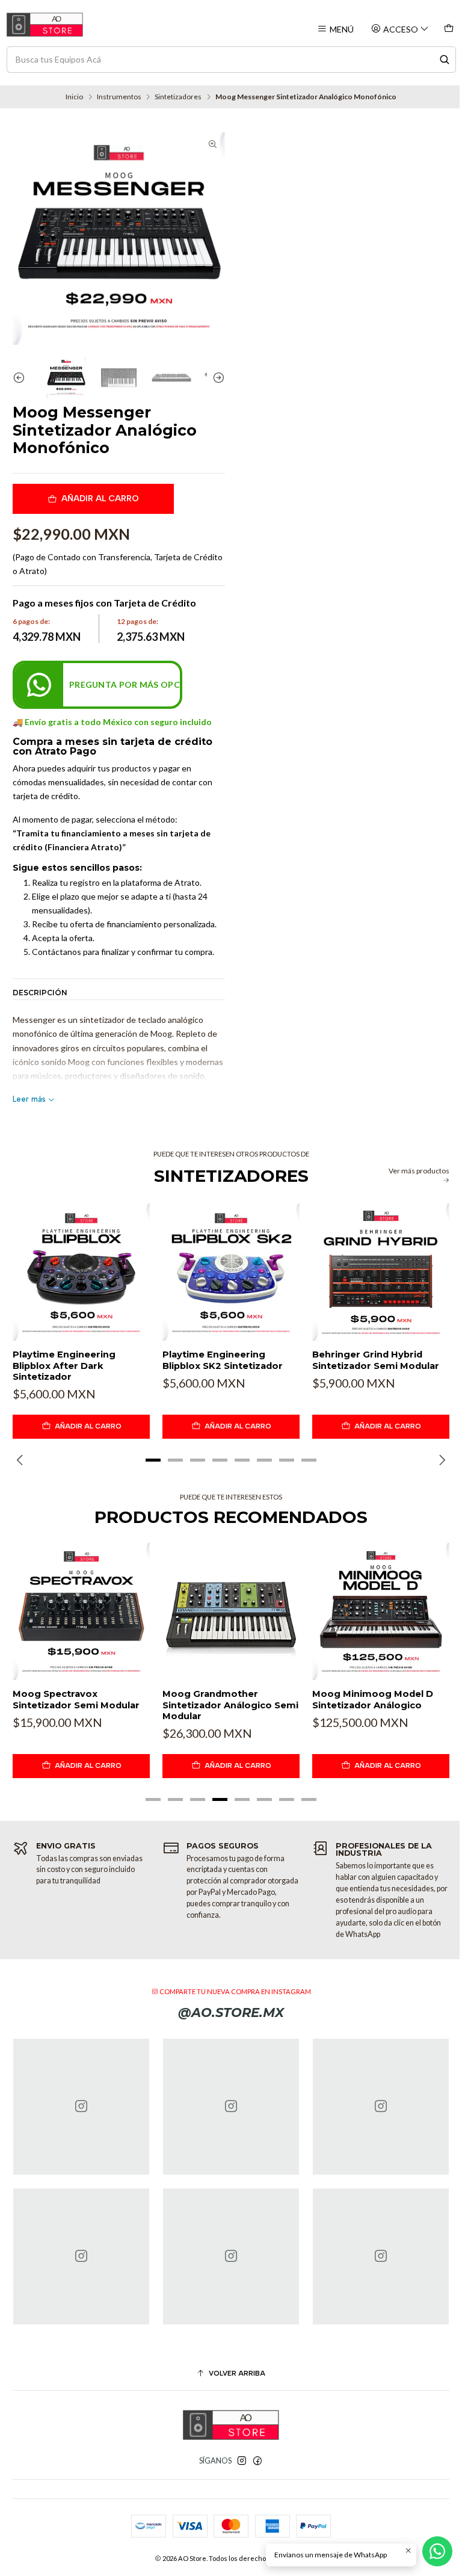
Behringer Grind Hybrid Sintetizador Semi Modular (376, 1360)
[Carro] (448, 29)
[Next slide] (216, 378)
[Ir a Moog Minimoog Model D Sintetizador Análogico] (381, 1611)
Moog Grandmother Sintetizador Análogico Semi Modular (230, 1705)
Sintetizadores (178, 97)
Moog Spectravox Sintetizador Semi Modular (76, 1699)
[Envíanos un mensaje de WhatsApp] (437, 2551)
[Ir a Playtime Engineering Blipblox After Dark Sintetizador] (81, 1272)
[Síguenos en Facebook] (257, 2461)
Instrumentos (119, 97)
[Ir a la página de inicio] (45, 25)
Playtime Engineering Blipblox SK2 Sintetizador (223, 1360)
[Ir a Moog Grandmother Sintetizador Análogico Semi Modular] (231, 1611)
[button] (153, 1460)
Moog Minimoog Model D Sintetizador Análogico (373, 1699)
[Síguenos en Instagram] (242, 2461)
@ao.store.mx (231, 2012)
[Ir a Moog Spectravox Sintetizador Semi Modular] (81, 1611)
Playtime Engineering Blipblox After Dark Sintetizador (64, 1366)
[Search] (445, 60)
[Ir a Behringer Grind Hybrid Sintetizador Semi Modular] (381, 1272)
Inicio (74, 97)
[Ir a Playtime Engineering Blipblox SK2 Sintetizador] (231, 1272)
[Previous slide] (22, 378)
